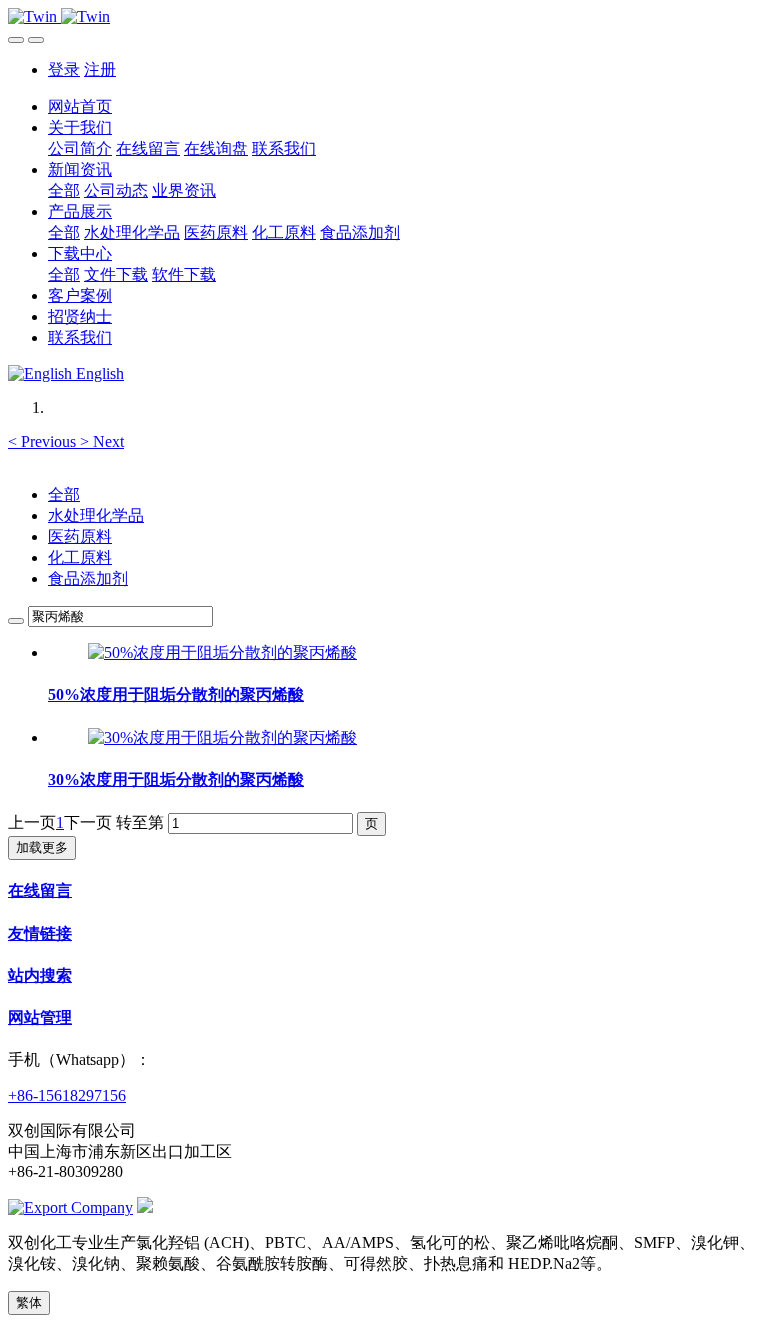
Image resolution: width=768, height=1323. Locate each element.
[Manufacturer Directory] (70, 1207)
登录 (64, 69)
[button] (44, 441)
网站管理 (40, 1017)
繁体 (29, 1302)
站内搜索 (40, 975)
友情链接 (40, 933)
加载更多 (42, 847)
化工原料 (80, 557)
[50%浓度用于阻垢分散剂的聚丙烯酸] (222, 652)
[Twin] (384, 17)
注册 (100, 69)
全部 (64, 190)
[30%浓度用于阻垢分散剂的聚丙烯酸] (222, 737)
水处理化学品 (96, 515)
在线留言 (40, 890)
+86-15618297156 (67, 1095)
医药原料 (80, 536)
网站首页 (80, 106)
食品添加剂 (88, 578)
